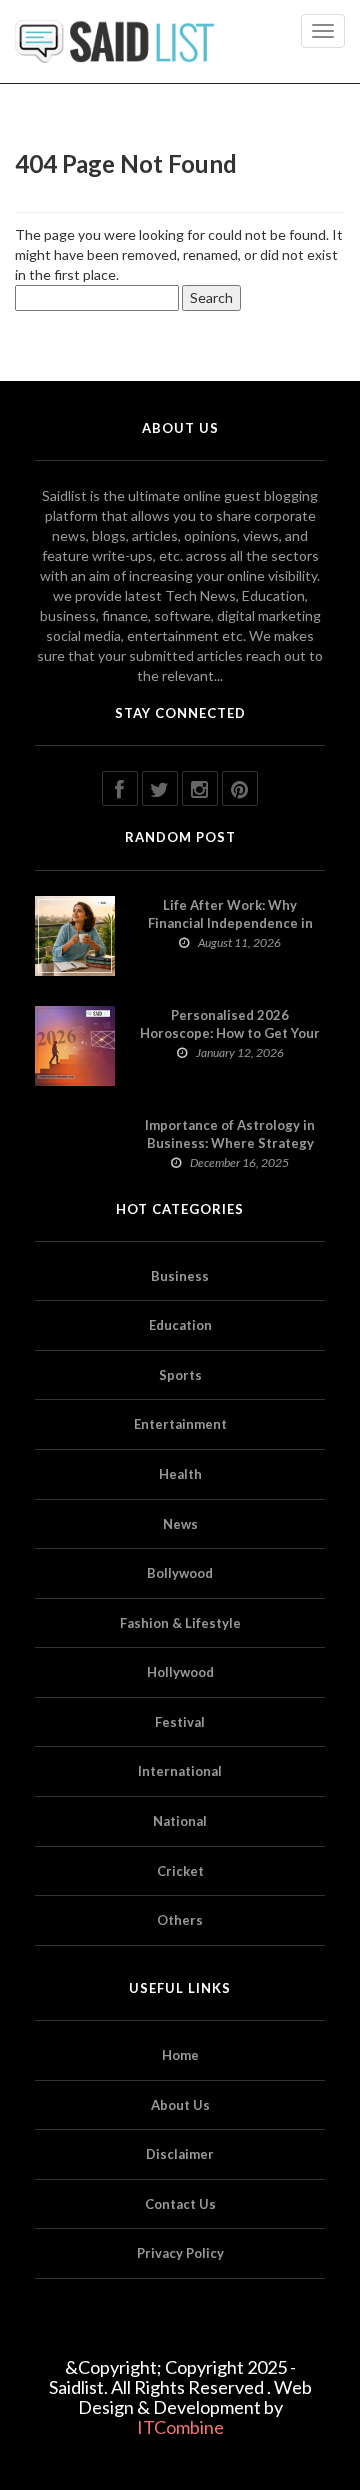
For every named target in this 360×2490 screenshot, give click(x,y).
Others (180, 1920)
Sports (180, 1375)
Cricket (180, 1871)
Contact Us (180, 2204)
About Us (180, 2105)
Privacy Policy (180, 2253)
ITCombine (180, 2427)
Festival (180, 1722)
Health (180, 1474)
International (180, 1771)
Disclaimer (180, 2154)
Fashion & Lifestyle (180, 1623)
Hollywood (180, 1672)
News (180, 1524)
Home (180, 2055)
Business (180, 1276)
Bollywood (180, 1573)
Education (180, 1325)
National (180, 1821)
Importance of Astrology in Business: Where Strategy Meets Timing (230, 1143)
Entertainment (180, 1424)
